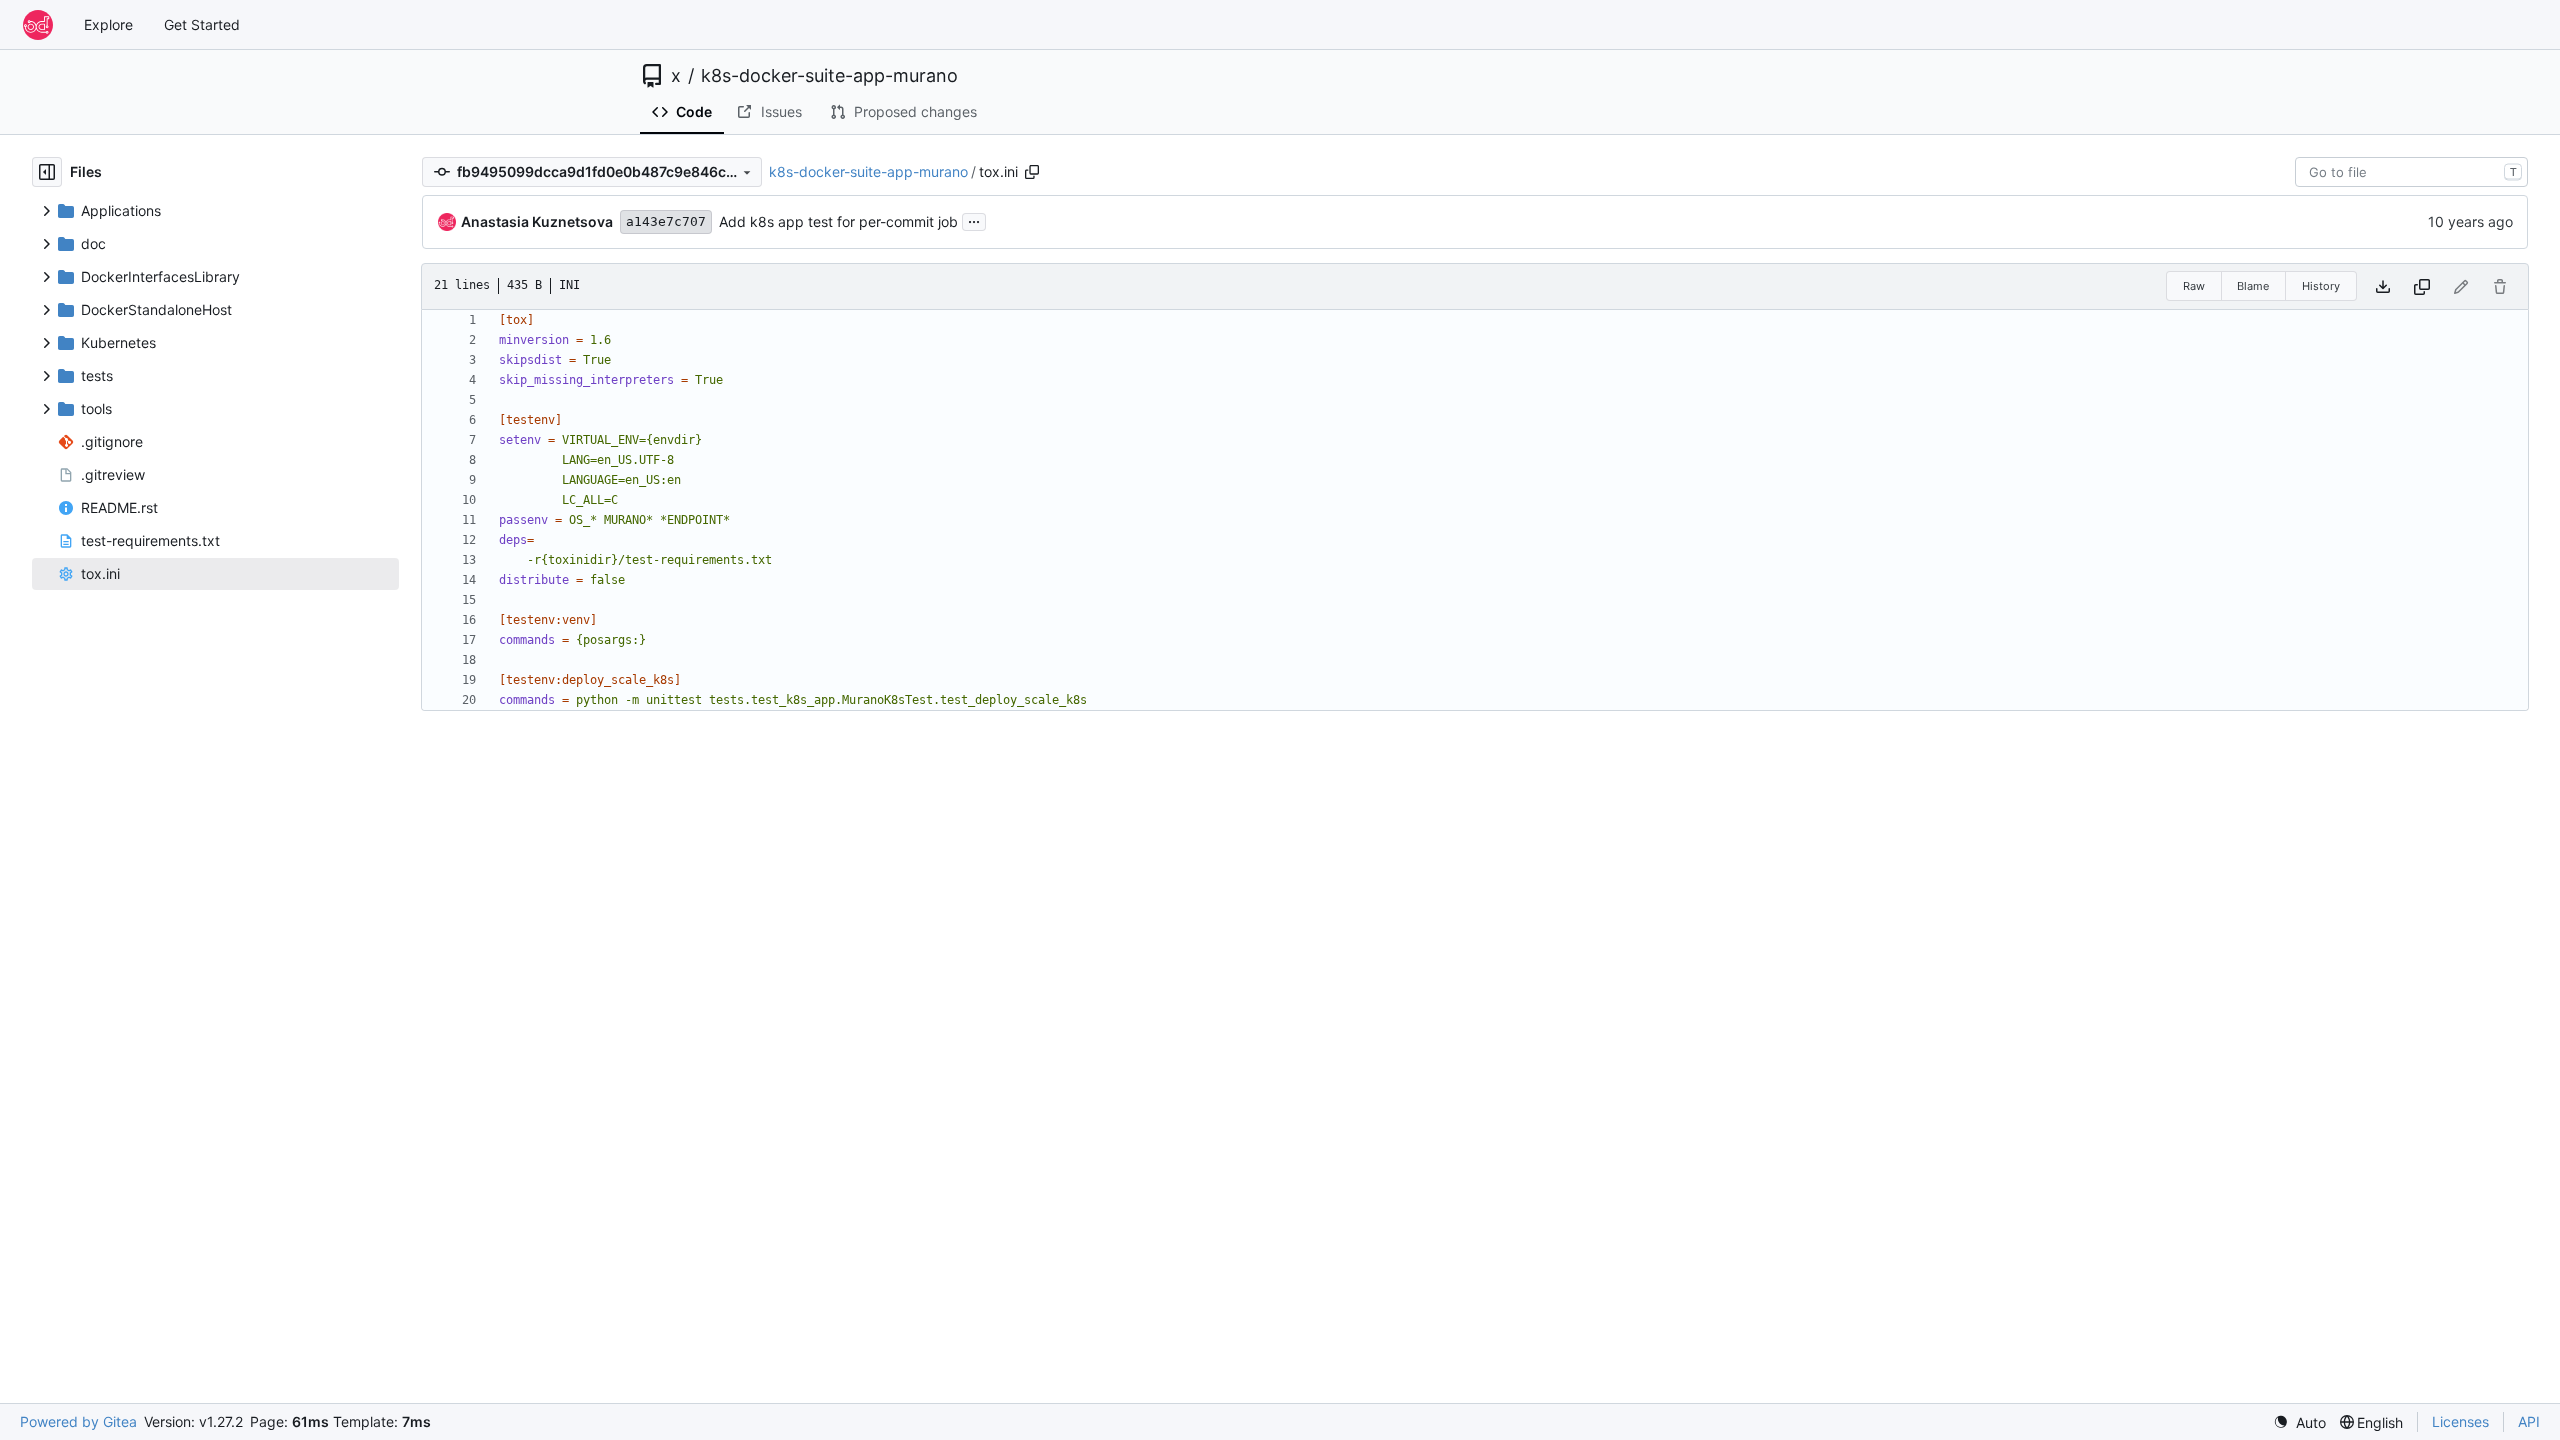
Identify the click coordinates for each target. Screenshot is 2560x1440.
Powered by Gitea (78, 1421)
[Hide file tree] (47, 172)
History (2321, 286)
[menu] (2299, 1422)
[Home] (38, 25)
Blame (2253, 286)
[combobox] (2411, 172)
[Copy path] (1032, 172)
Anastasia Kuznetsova (537, 221)
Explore (108, 24)
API (2529, 1421)
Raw (2194, 286)
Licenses (2460, 1421)
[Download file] (2383, 286)
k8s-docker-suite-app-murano (829, 76)
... (974, 219)
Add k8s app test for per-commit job (838, 221)
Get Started (202, 24)
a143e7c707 (666, 221)
